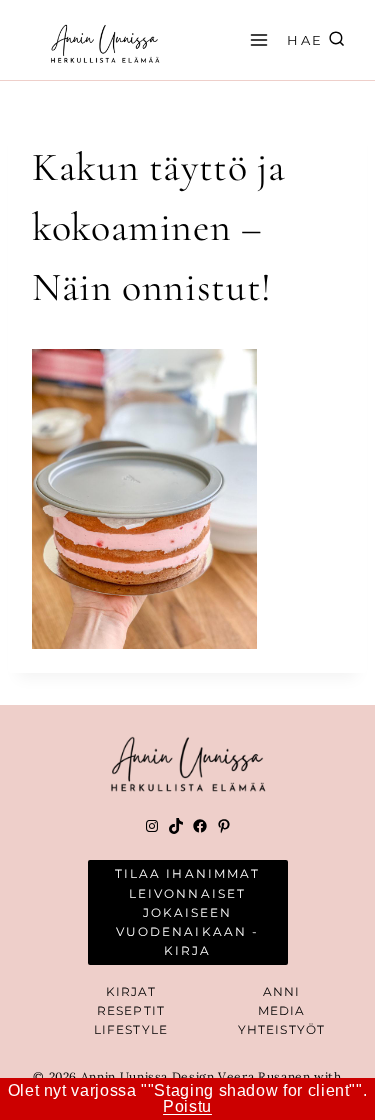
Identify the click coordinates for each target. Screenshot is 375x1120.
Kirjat (131, 991)
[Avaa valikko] (256, 39)
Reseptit (131, 1010)
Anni (281, 991)
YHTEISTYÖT (281, 1029)
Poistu (187, 1106)
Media (282, 1010)
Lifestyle (131, 1029)
